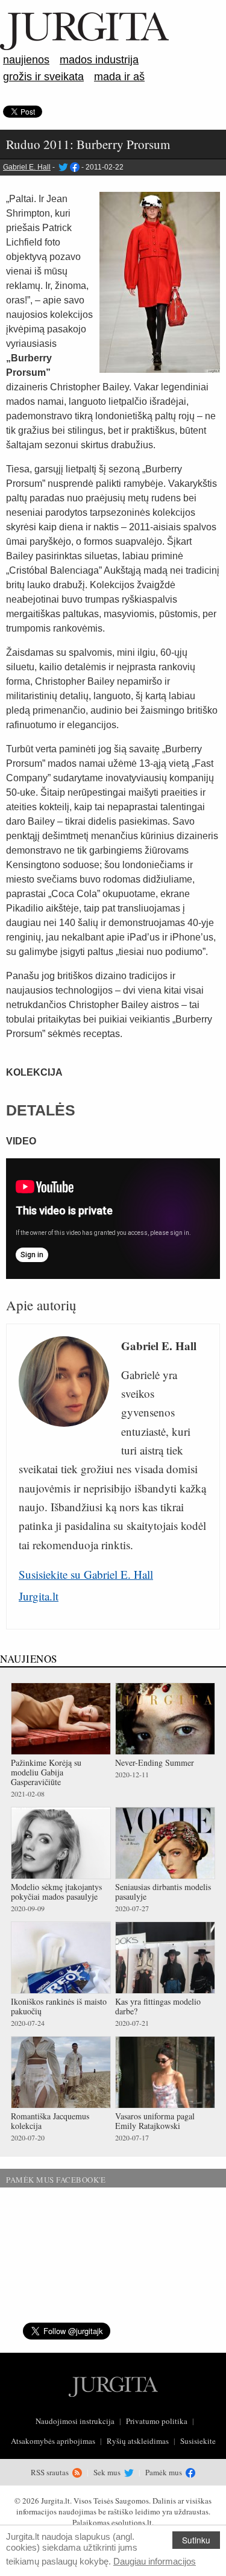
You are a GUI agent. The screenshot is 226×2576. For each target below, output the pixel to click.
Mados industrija (99, 60)
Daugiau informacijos (155, 2561)
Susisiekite (198, 2441)
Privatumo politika (157, 2421)
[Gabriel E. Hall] (62, 167)
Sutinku (196, 2540)
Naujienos (26, 60)
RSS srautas (51, 2472)
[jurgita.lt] (84, 48)
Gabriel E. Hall (27, 167)
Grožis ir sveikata (43, 77)
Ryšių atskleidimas (138, 2441)
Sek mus (108, 2472)
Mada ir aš (119, 77)
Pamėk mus (165, 2472)
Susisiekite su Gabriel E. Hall (86, 1574)
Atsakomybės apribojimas (53, 2441)
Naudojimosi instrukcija (75, 2421)
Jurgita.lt (39, 1596)
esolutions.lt (132, 2522)
